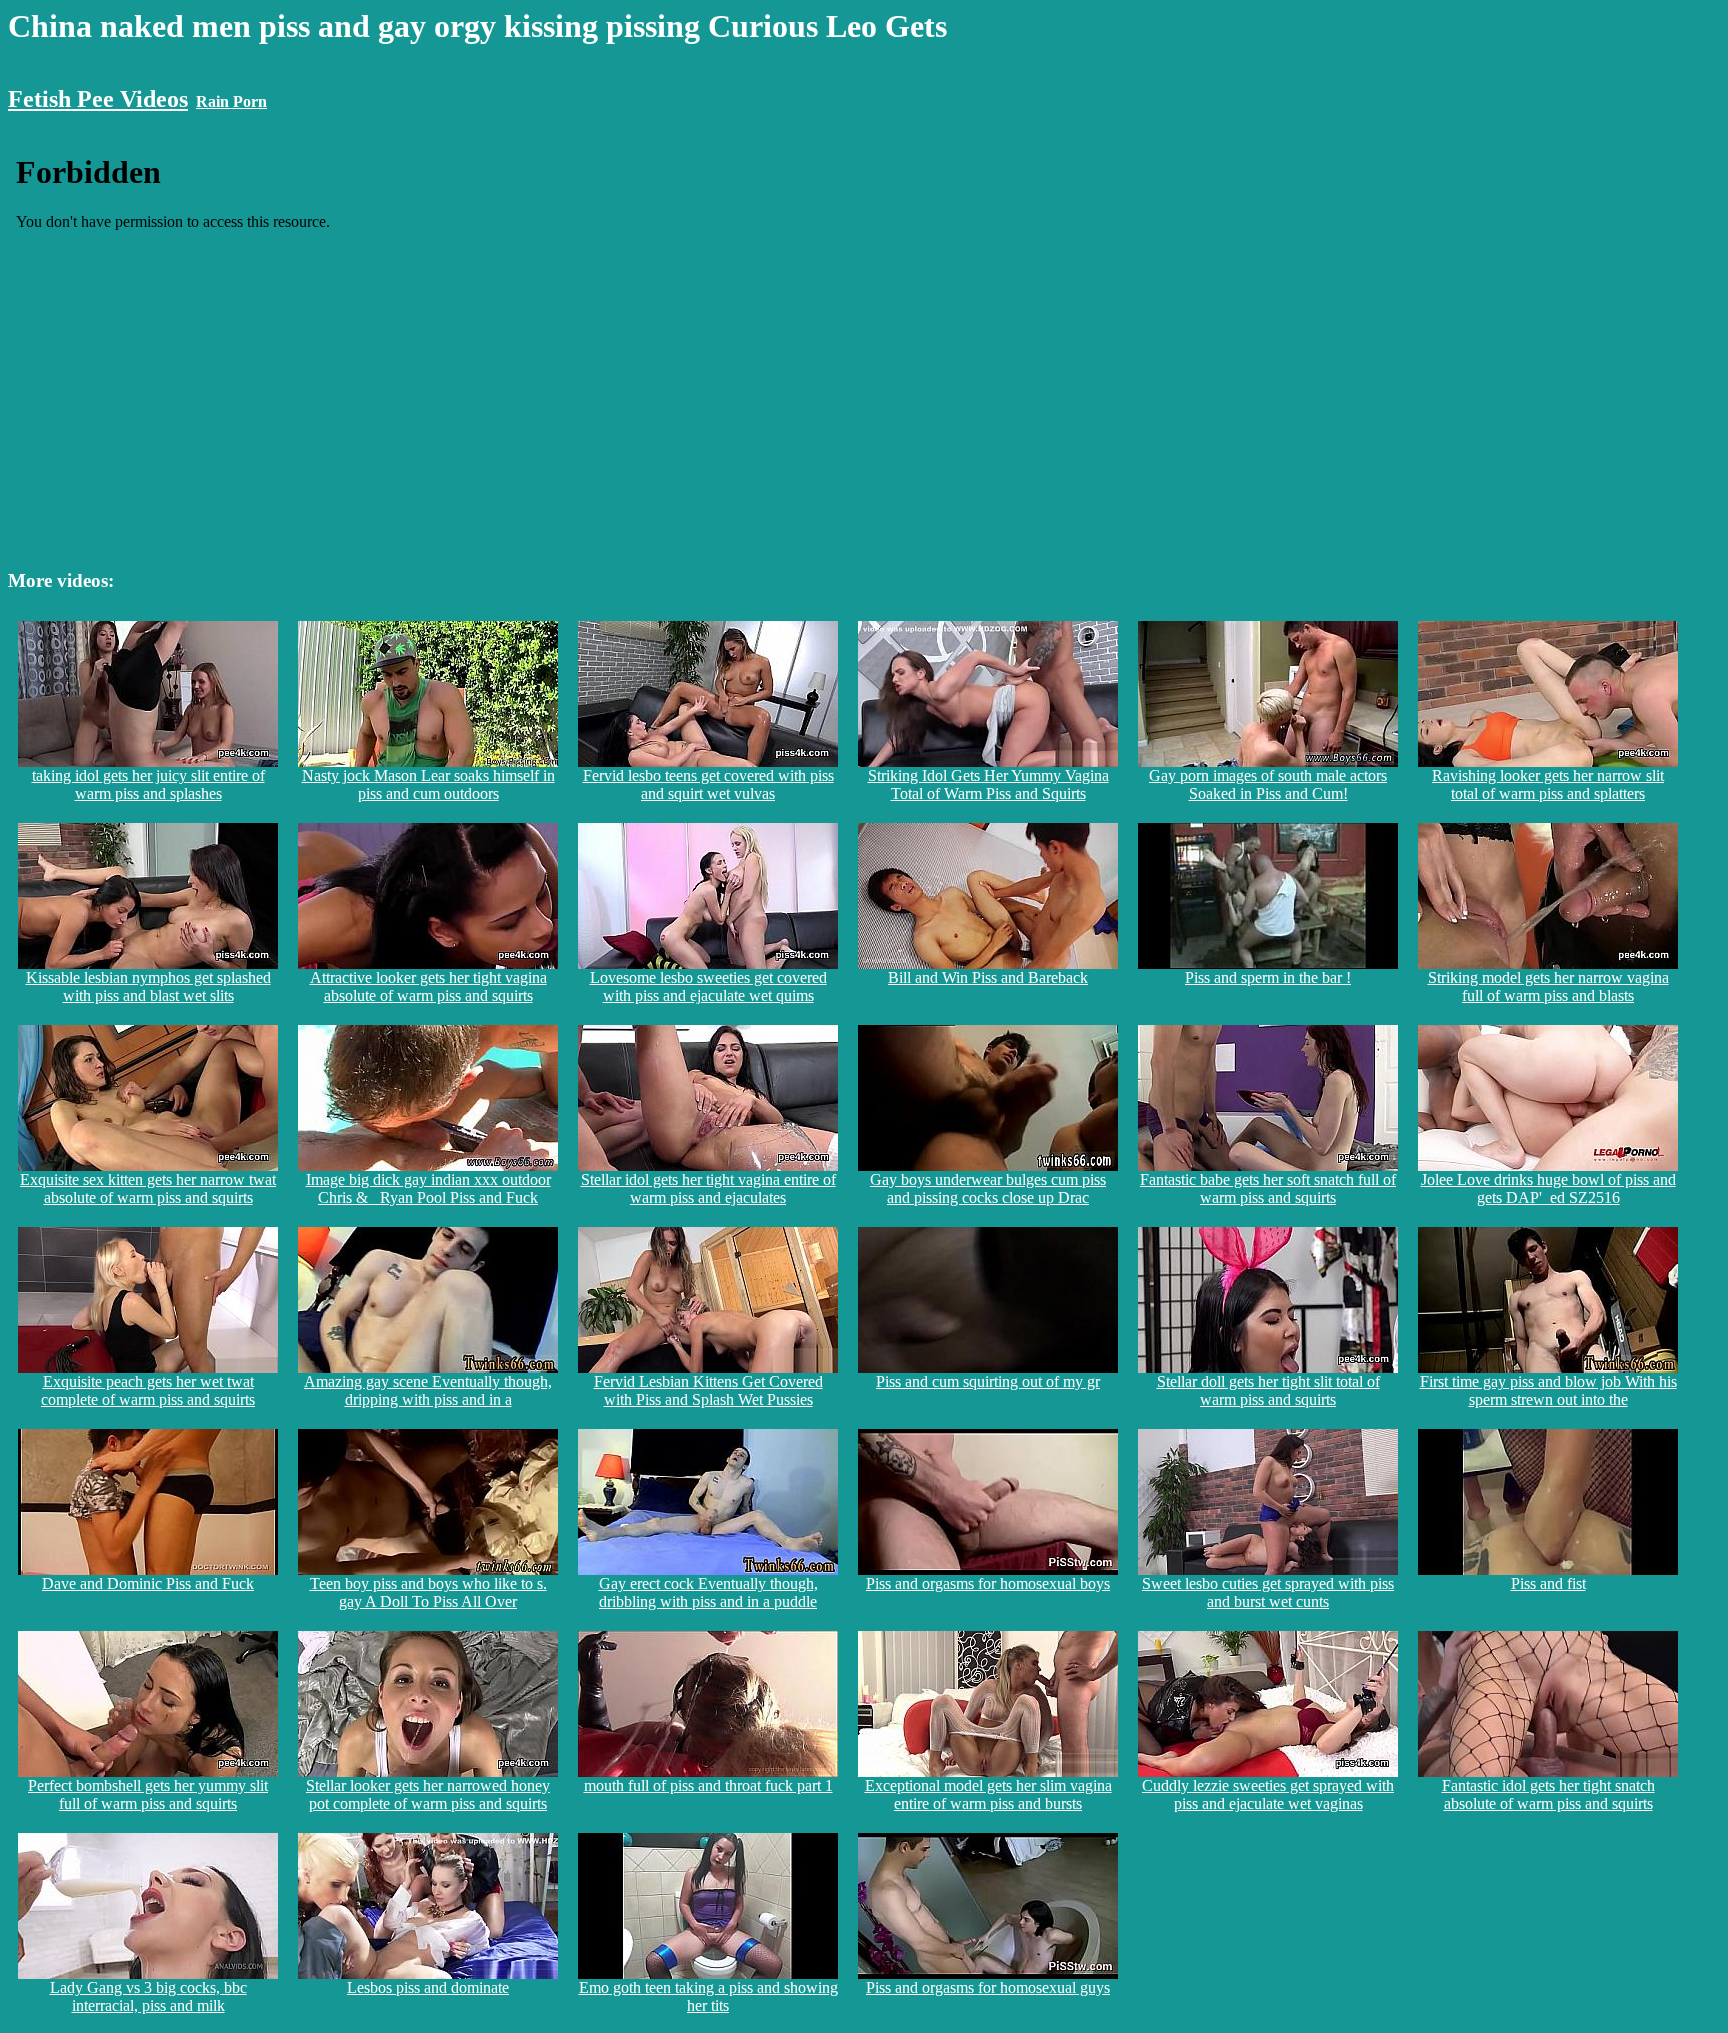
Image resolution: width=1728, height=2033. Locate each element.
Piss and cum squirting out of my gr (988, 1381)
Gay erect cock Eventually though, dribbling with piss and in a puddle (708, 1592)
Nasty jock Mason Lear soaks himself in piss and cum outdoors (428, 784)
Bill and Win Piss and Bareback (988, 977)
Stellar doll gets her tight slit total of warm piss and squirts (1268, 1390)
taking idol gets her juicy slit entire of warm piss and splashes (148, 784)
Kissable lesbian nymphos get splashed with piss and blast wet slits (148, 986)
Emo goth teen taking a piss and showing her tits (708, 1996)
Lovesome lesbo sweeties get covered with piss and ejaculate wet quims (708, 986)
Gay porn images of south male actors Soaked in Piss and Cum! (1268, 784)
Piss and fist (1548, 1583)
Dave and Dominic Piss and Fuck (148, 1583)
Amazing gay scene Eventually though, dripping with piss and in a (428, 1390)
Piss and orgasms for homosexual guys (988, 1987)
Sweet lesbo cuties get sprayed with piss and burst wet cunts (1268, 1592)
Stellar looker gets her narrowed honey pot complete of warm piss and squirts (428, 1794)
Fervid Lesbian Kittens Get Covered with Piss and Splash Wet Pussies (708, 1390)
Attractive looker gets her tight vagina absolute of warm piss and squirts (428, 986)
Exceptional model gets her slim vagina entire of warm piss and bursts (988, 1794)
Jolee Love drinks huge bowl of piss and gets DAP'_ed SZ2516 (1548, 1188)
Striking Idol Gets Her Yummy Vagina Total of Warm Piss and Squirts (988, 784)
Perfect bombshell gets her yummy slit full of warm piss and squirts (148, 1794)
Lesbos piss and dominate (428, 1987)
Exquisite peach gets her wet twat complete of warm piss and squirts (148, 1390)
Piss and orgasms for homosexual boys (988, 1583)
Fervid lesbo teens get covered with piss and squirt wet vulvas (708, 784)
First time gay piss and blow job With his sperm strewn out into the (1548, 1390)
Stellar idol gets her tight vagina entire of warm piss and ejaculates (708, 1188)
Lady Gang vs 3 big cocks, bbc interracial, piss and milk (148, 1996)
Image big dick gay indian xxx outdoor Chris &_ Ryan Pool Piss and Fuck (428, 1188)
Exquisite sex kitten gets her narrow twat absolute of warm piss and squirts (148, 1188)
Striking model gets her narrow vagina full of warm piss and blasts (1548, 986)
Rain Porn (231, 101)
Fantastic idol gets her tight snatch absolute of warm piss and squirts (1548, 1794)
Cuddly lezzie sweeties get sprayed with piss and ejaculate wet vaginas (1268, 1794)
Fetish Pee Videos (98, 99)
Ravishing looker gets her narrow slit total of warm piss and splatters (1548, 784)
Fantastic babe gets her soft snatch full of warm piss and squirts (1268, 1188)
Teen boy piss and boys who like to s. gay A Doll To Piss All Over (428, 1592)
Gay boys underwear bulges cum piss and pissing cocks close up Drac (988, 1188)
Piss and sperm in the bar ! (1268, 977)
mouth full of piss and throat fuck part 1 (708, 1785)
